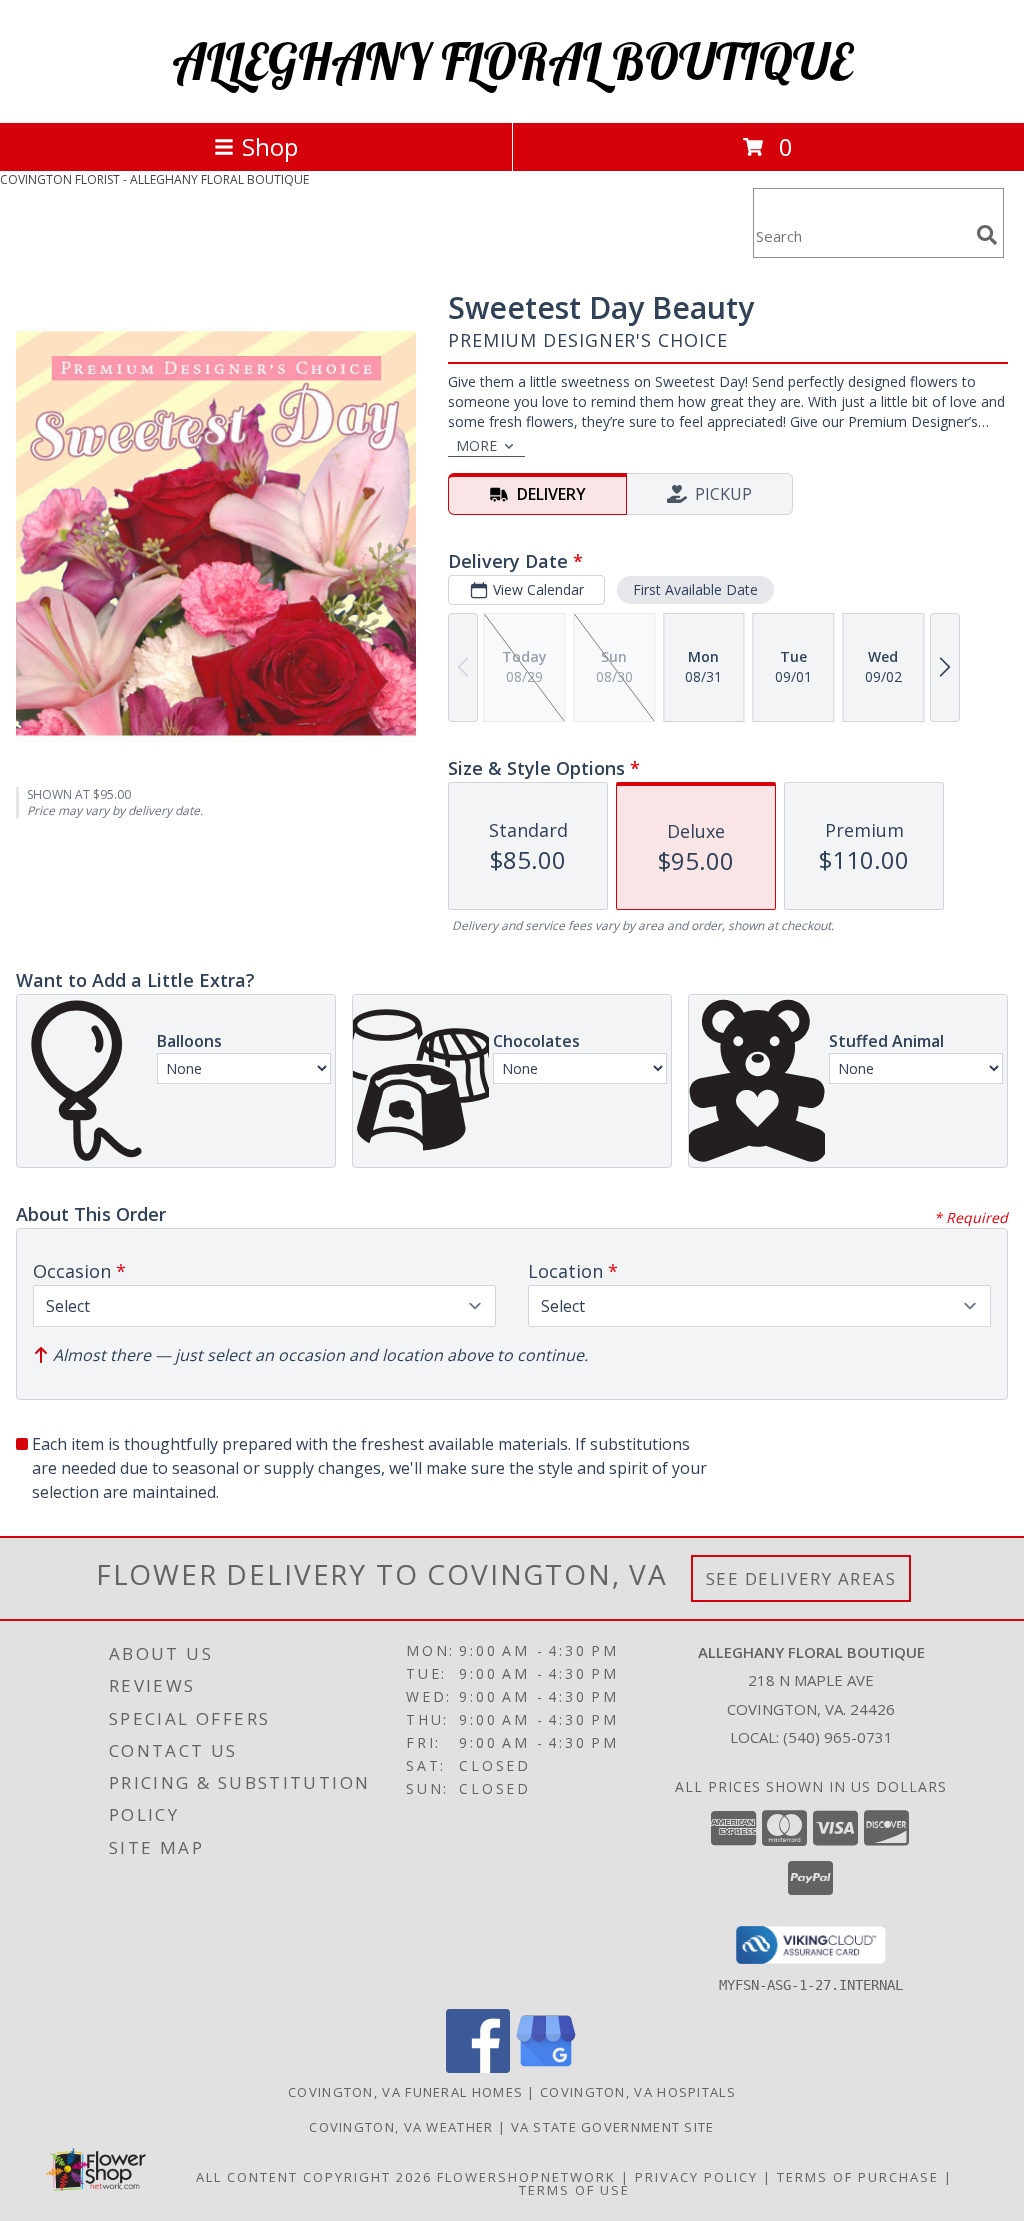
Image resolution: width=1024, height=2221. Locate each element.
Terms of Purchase (858, 2177)
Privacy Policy (696, 2177)
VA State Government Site (613, 2127)
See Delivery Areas (801, 1578)
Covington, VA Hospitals (638, 2092)
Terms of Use (574, 2190)
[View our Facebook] (478, 2067)
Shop (270, 146)
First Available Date (695, 589)
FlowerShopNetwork (526, 2177)
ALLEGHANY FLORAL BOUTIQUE (512, 61)
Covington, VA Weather (401, 2127)
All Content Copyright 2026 (314, 2177)
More (476, 445)
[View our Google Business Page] (546, 2067)
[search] (987, 235)
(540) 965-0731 (838, 1737)
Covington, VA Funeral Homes (405, 2092)
